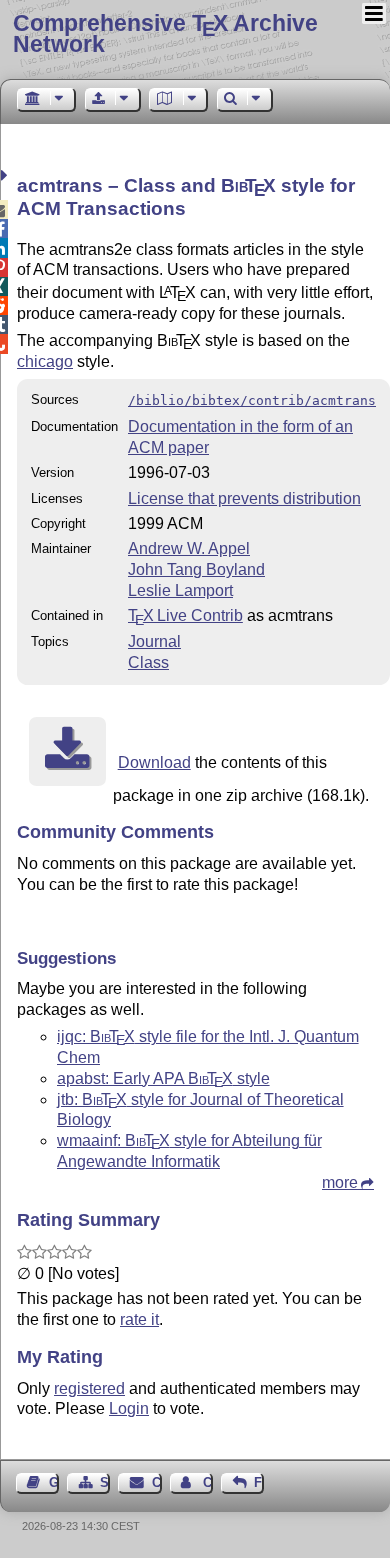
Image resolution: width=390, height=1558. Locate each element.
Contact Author (208, 1482)
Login (129, 1408)
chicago (45, 361)
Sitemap (105, 1482)
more (340, 1182)
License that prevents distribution (244, 498)
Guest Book (54, 1482)
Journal (154, 641)
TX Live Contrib (185, 615)
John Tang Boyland (196, 569)
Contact (156, 1482)
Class (148, 662)
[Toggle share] (6, 175)
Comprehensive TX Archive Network (165, 33)
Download (154, 762)
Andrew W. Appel (189, 548)
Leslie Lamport (180, 590)
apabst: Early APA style (163, 1078)
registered (89, 1388)
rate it (139, 1319)
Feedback (259, 1482)
